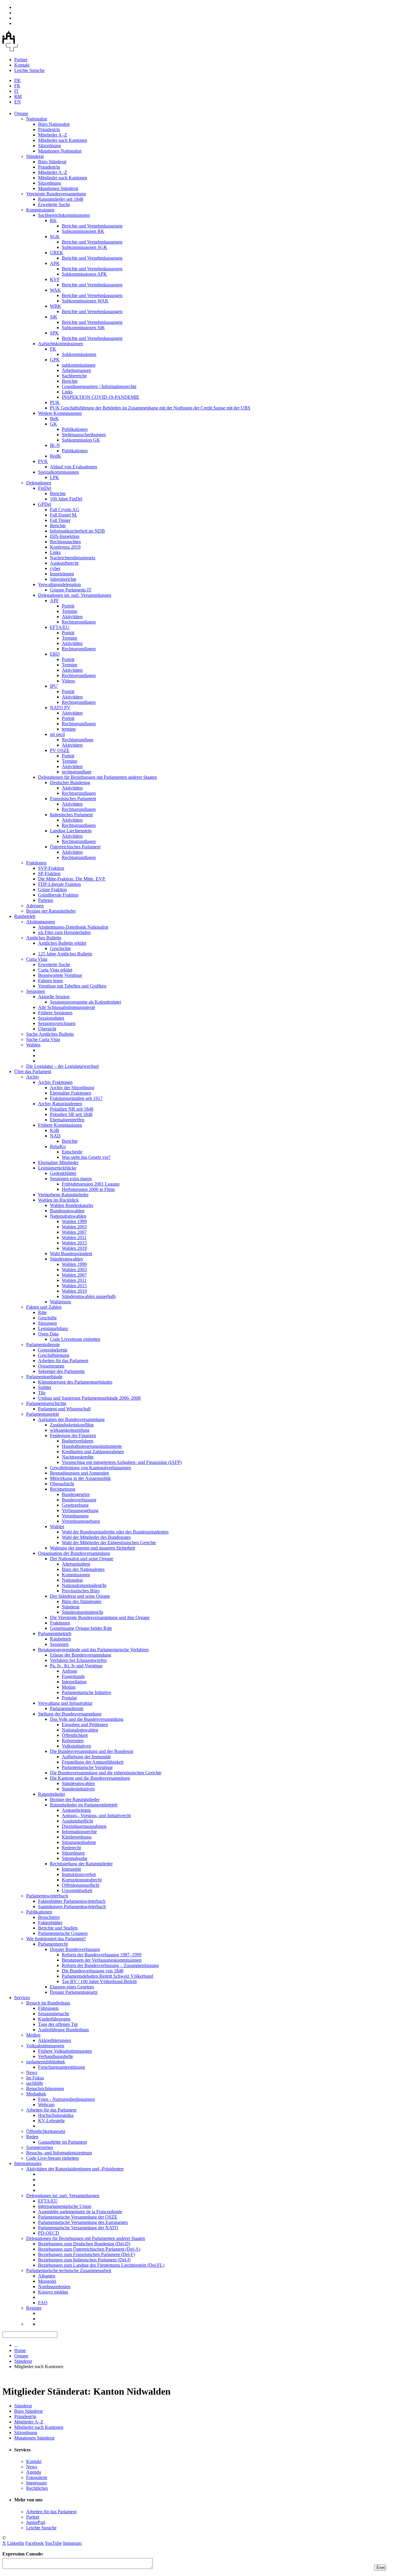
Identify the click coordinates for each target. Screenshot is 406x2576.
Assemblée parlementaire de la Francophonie (80, 2212)
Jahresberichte (63, 579)
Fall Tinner (60, 520)
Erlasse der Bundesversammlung (81, 1655)
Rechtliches (37, 2488)
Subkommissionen (79, 354)
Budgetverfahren (78, 1441)
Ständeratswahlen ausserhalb (89, 1296)
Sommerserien (40, 2147)
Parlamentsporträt (43, 1414)
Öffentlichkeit (75, 1735)
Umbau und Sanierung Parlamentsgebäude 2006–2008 (89, 1398)
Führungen (48, 2008)
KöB (55, 1130)
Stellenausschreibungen (84, 435)
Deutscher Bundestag (70, 782)
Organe (21, 113)
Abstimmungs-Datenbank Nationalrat (73, 927)
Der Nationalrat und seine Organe (82, 1559)
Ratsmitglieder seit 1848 (61, 199)
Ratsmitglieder (52, 1794)
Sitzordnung (49, 146)
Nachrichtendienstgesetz (73, 558)
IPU (54, 686)
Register (34, 2308)
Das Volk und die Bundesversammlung (87, 1719)
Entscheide (72, 1152)
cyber (55, 568)
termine (69, 729)
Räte (42, 1312)
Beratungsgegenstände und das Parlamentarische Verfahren (93, 1650)
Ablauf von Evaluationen (74, 467)
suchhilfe (35, 2083)
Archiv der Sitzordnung (72, 1088)
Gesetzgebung (75, 1505)
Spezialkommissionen (58, 472)
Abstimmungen (41, 922)
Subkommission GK (81, 440)
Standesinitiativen (78, 1789)
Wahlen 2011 (74, 1237)
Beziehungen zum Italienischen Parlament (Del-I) (84, 2260)
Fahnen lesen (50, 981)
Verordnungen (75, 1516)
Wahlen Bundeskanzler (72, 1205)
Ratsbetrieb (25, 916)
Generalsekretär (53, 1350)
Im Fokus (35, 2078)
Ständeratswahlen (66, 1259)
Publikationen (75, 429)
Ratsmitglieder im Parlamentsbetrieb (84, 1805)
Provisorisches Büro (81, 1591)
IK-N (55, 445)
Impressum (36, 2483)
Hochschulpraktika (56, 2115)
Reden (32, 2137)
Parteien (46, 900)
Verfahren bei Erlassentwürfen (78, 1660)
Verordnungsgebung (81, 1521)
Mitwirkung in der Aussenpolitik (80, 1478)
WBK (56, 306)
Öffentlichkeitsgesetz (46, 2131)
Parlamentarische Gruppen (63, 1933)
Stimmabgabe (75, 1858)
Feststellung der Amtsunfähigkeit (93, 1762)
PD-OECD (49, 2233)
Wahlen (33, 1045)
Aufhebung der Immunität (86, 1757)
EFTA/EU (60, 627)
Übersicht (47, 1029)
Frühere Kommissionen (60, 1125)
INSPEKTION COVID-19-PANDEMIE (101, 397)
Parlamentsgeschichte (46, 1403)
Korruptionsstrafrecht (82, 1880)
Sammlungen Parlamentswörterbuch (72, 1907)
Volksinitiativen (76, 1746)
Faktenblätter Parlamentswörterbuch (72, 1901)
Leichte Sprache (29, 70)
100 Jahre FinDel (66, 499)
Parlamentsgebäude (44, 1377)
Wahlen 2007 (74, 1232)
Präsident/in (49, 129)
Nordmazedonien (54, 2287)
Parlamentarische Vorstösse (87, 1767)
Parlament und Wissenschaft (64, 1409)
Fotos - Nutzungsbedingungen (66, 2099)
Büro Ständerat (52, 162)
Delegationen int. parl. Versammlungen (75, 595)
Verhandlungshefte (56, 2056)
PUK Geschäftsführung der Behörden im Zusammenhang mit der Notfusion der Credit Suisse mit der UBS (150, 408)
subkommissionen (79, 365)
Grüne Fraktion (52, 890)
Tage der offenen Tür (58, 2024)
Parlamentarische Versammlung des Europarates (83, 2222)
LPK (55, 477)
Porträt (68, 606)
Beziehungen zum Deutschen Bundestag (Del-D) (84, 2244)
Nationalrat (37, 119)
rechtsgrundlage (77, 772)
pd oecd (57, 734)
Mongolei (47, 2281)
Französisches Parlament (73, 799)
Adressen (35, 906)
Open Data (48, 1334)
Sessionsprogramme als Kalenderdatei (85, 1002)
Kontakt (22, 65)
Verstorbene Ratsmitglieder (63, 1195)
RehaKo (58, 1146)
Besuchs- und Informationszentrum (59, 2153)
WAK (55, 290)
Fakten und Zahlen (44, 1307)
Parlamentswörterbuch (47, 1896)
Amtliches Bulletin (44, 938)
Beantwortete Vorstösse (60, 975)
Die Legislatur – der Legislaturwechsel (62, 1066)
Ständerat (35, 156)
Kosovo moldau (53, 2292)
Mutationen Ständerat (58, 188)
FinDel (45, 488)
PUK (55, 402)
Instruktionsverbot (79, 1874)
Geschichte (60, 948)
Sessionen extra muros (71, 1179)
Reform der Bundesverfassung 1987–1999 (102, 1955)
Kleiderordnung (77, 1837)
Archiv (33, 1077)
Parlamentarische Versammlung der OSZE (78, 2217)
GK (53, 424)
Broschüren (49, 1917)
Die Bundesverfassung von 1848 (93, 1971)
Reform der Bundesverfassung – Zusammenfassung (110, 1965)
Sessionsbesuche (54, 2014)
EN (18, 102)
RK (53, 220)
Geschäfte (47, 1318)
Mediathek (36, 2094)
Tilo (42, 1393)
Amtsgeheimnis (76, 1810)
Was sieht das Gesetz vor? (86, 1157)
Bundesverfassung (79, 1500)
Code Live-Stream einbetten (52, 2158)
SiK (54, 317)
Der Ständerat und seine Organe (80, 1596)
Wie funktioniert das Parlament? (56, 1939)
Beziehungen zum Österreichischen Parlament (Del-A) (89, 2249)
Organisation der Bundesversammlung (74, 1553)
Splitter (45, 1387)
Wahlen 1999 (74, 1221)
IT (16, 91)
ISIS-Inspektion (65, 536)
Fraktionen (36, 863)
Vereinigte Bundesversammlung (56, 194)
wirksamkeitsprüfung (70, 1430)
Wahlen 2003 (74, 1227)
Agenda (34, 2472)
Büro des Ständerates (82, 1601)
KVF (55, 279)
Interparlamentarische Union (65, 2206)
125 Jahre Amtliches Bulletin (65, 954)
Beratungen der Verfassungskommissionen (102, 1960)
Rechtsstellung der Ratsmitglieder (81, 1864)
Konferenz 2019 (65, 547)
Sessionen (36, 991)
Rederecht (71, 1848)
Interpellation (74, 1682)
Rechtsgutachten (65, 542)
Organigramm (51, 1366)
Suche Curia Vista (43, 1039)
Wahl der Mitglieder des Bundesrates (96, 1537)
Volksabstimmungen (45, 2046)
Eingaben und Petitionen (85, 1725)
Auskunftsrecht (64, 563)
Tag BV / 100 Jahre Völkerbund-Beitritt (99, 1981)
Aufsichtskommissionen (60, 344)
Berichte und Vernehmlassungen (92, 226)
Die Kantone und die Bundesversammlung (90, 1778)
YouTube (53, 2543)
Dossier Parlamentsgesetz (74, 1992)
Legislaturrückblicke (57, 1168)
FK (53, 349)
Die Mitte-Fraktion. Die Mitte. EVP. (72, 879)
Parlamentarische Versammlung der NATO (78, 2228)
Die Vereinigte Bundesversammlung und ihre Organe (100, 1617)
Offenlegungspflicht (81, 1885)
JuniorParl (36, 2522)
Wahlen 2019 (74, 1248)
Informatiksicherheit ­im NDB (77, 531)
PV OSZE (60, 750)
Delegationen (39, 483)
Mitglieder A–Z (53, 135)
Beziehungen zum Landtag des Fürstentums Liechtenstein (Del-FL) (101, 2265)
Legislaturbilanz (53, 1328)
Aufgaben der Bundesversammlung (71, 1419)
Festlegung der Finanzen (73, 1435)
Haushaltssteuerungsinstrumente (92, 1446)
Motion (69, 1687)
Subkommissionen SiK (83, 328)
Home (20, 2350)
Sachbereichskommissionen (64, 215)
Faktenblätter (50, 1923)
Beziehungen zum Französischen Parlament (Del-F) (86, 2254)
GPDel (45, 504)
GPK (55, 360)
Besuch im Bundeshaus (48, 2003)
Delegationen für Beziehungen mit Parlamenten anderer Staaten (97, 777)
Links (67, 392)
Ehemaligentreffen (67, 1120)
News (32, 2072)
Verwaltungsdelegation (59, 584)
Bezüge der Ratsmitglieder (51, 911)
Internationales (28, 2163)
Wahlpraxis (60, 1302)
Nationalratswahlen (68, 1216)
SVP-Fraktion (51, 868)
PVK (43, 461)
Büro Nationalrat (54, 124)
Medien (33, 2035)
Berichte (70, 381)
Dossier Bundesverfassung (75, 1949)
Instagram (72, 2543)
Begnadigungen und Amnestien (80, 1473)
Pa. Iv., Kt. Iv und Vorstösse (76, 1666)
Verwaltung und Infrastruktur (65, 1703)
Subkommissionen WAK (85, 301)
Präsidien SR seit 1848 (71, 1114)
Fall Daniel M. (64, 515)
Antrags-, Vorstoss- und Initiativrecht (96, 1816)
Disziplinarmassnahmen (84, 1826)
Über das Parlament (33, 1072)
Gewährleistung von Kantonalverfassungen (91, 1468)
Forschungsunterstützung (62, 2067)
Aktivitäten (72, 617)
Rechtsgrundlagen (79, 622)
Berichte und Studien (58, 1928)
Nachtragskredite (78, 1457)
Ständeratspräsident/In (82, 1612)
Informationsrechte (79, 1832)
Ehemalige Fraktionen (71, 1093)
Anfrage (70, 1671)
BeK (54, 419)
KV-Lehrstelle (51, 2121)
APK (55, 263)
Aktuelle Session (54, 997)
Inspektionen (62, 574)
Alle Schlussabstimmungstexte (67, 1007)
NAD (55, 1136)
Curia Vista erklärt (55, 970)
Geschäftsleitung (54, 1355)
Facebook (34, 2543)
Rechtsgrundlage (78, 740)
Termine (70, 611)
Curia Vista (37, 959)
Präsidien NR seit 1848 (72, 1109)
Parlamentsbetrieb (55, 1634)
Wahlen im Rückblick (58, 1200)
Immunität (71, 1869)
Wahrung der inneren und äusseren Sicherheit (92, 1548)
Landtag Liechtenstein (71, 831)
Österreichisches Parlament (75, 847)
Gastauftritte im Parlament (62, 2142)
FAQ (43, 2303)
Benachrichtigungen (45, 2088)
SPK (54, 333)
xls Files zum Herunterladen (64, 932)
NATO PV (60, 708)
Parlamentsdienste (43, 1344)
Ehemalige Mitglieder (58, 1163)
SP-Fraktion (49, 873)
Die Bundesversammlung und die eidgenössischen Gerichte (106, 1773)
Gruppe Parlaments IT (71, 590)
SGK (55, 237)
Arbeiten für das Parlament (63, 1361)
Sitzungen (47, 1323)
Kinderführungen (54, 2019)
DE (18, 80)
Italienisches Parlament (71, 815)
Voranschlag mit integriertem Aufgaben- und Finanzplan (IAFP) (122, 1462)
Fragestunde (73, 1676)
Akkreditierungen (55, 2040)
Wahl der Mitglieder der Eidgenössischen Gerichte (109, 1543)
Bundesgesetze (76, 1494)
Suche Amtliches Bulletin (50, 1034)
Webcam (46, 2105)
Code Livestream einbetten (75, 1339)
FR (17, 86)
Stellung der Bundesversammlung (70, 1714)
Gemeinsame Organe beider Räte (81, 1628)
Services (22, 1997)
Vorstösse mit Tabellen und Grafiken (72, 986)
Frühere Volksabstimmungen (65, 2051)
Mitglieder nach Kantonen (63, 140)
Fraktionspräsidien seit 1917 (76, 1098)
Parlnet (21, 60)
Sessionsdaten (51, 1018)
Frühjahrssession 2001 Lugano (91, 1184)
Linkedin (16, 2543)
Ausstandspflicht (77, 1821)
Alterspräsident (76, 1564)
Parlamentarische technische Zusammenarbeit (69, 2270)
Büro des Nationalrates (83, 1569)
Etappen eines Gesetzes (72, 1987)
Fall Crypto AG (65, 510)
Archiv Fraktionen (55, 1082)
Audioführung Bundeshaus (63, 2030)
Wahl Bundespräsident (71, 1254)
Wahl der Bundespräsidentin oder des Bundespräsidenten (115, 1532)
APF (54, 601)
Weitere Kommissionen (60, 413)
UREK (57, 253)
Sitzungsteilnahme (79, 1842)
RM (18, 96)
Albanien (47, 2276)
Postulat (69, 1698)
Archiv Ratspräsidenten (60, 1104)
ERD (55, 654)
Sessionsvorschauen (57, 1023)
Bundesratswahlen (67, 1211)
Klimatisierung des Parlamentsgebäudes (75, 1382)
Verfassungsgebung (80, 1510)
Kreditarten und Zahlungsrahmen (93, 1452)
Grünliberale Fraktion (58, 895)
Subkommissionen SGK (85, 247)
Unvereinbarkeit (77, 1890)
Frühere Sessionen (55, 1013)
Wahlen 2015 (74, 1243)
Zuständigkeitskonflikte (72, 1425)
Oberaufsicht (62, 1484)
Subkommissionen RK (83, 231)
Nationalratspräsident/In (84, 1585)
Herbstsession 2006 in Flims (88, 1189)
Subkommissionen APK (84, 274)
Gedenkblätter (63, 1173)
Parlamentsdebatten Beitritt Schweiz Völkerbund (107, 1976)
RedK (56, 456)
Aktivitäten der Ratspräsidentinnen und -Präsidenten (75, 2169)
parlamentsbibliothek (46, 2062)
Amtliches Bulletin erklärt (62, 943)
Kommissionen (40, 210)
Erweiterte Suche (54, 204)
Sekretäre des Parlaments (61, 1371)
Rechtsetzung (63, 1489)
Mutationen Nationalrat (60, 151)
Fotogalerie (37, 2477)
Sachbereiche (74, 376)
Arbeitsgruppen (76, 370)
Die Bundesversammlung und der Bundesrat (92, 1751)
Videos (68, 681)
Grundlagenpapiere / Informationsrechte (99, 386)
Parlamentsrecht (53, 1944)
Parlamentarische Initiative (86, 1692)
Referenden (73, 1741)
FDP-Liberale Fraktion (59, 884)
